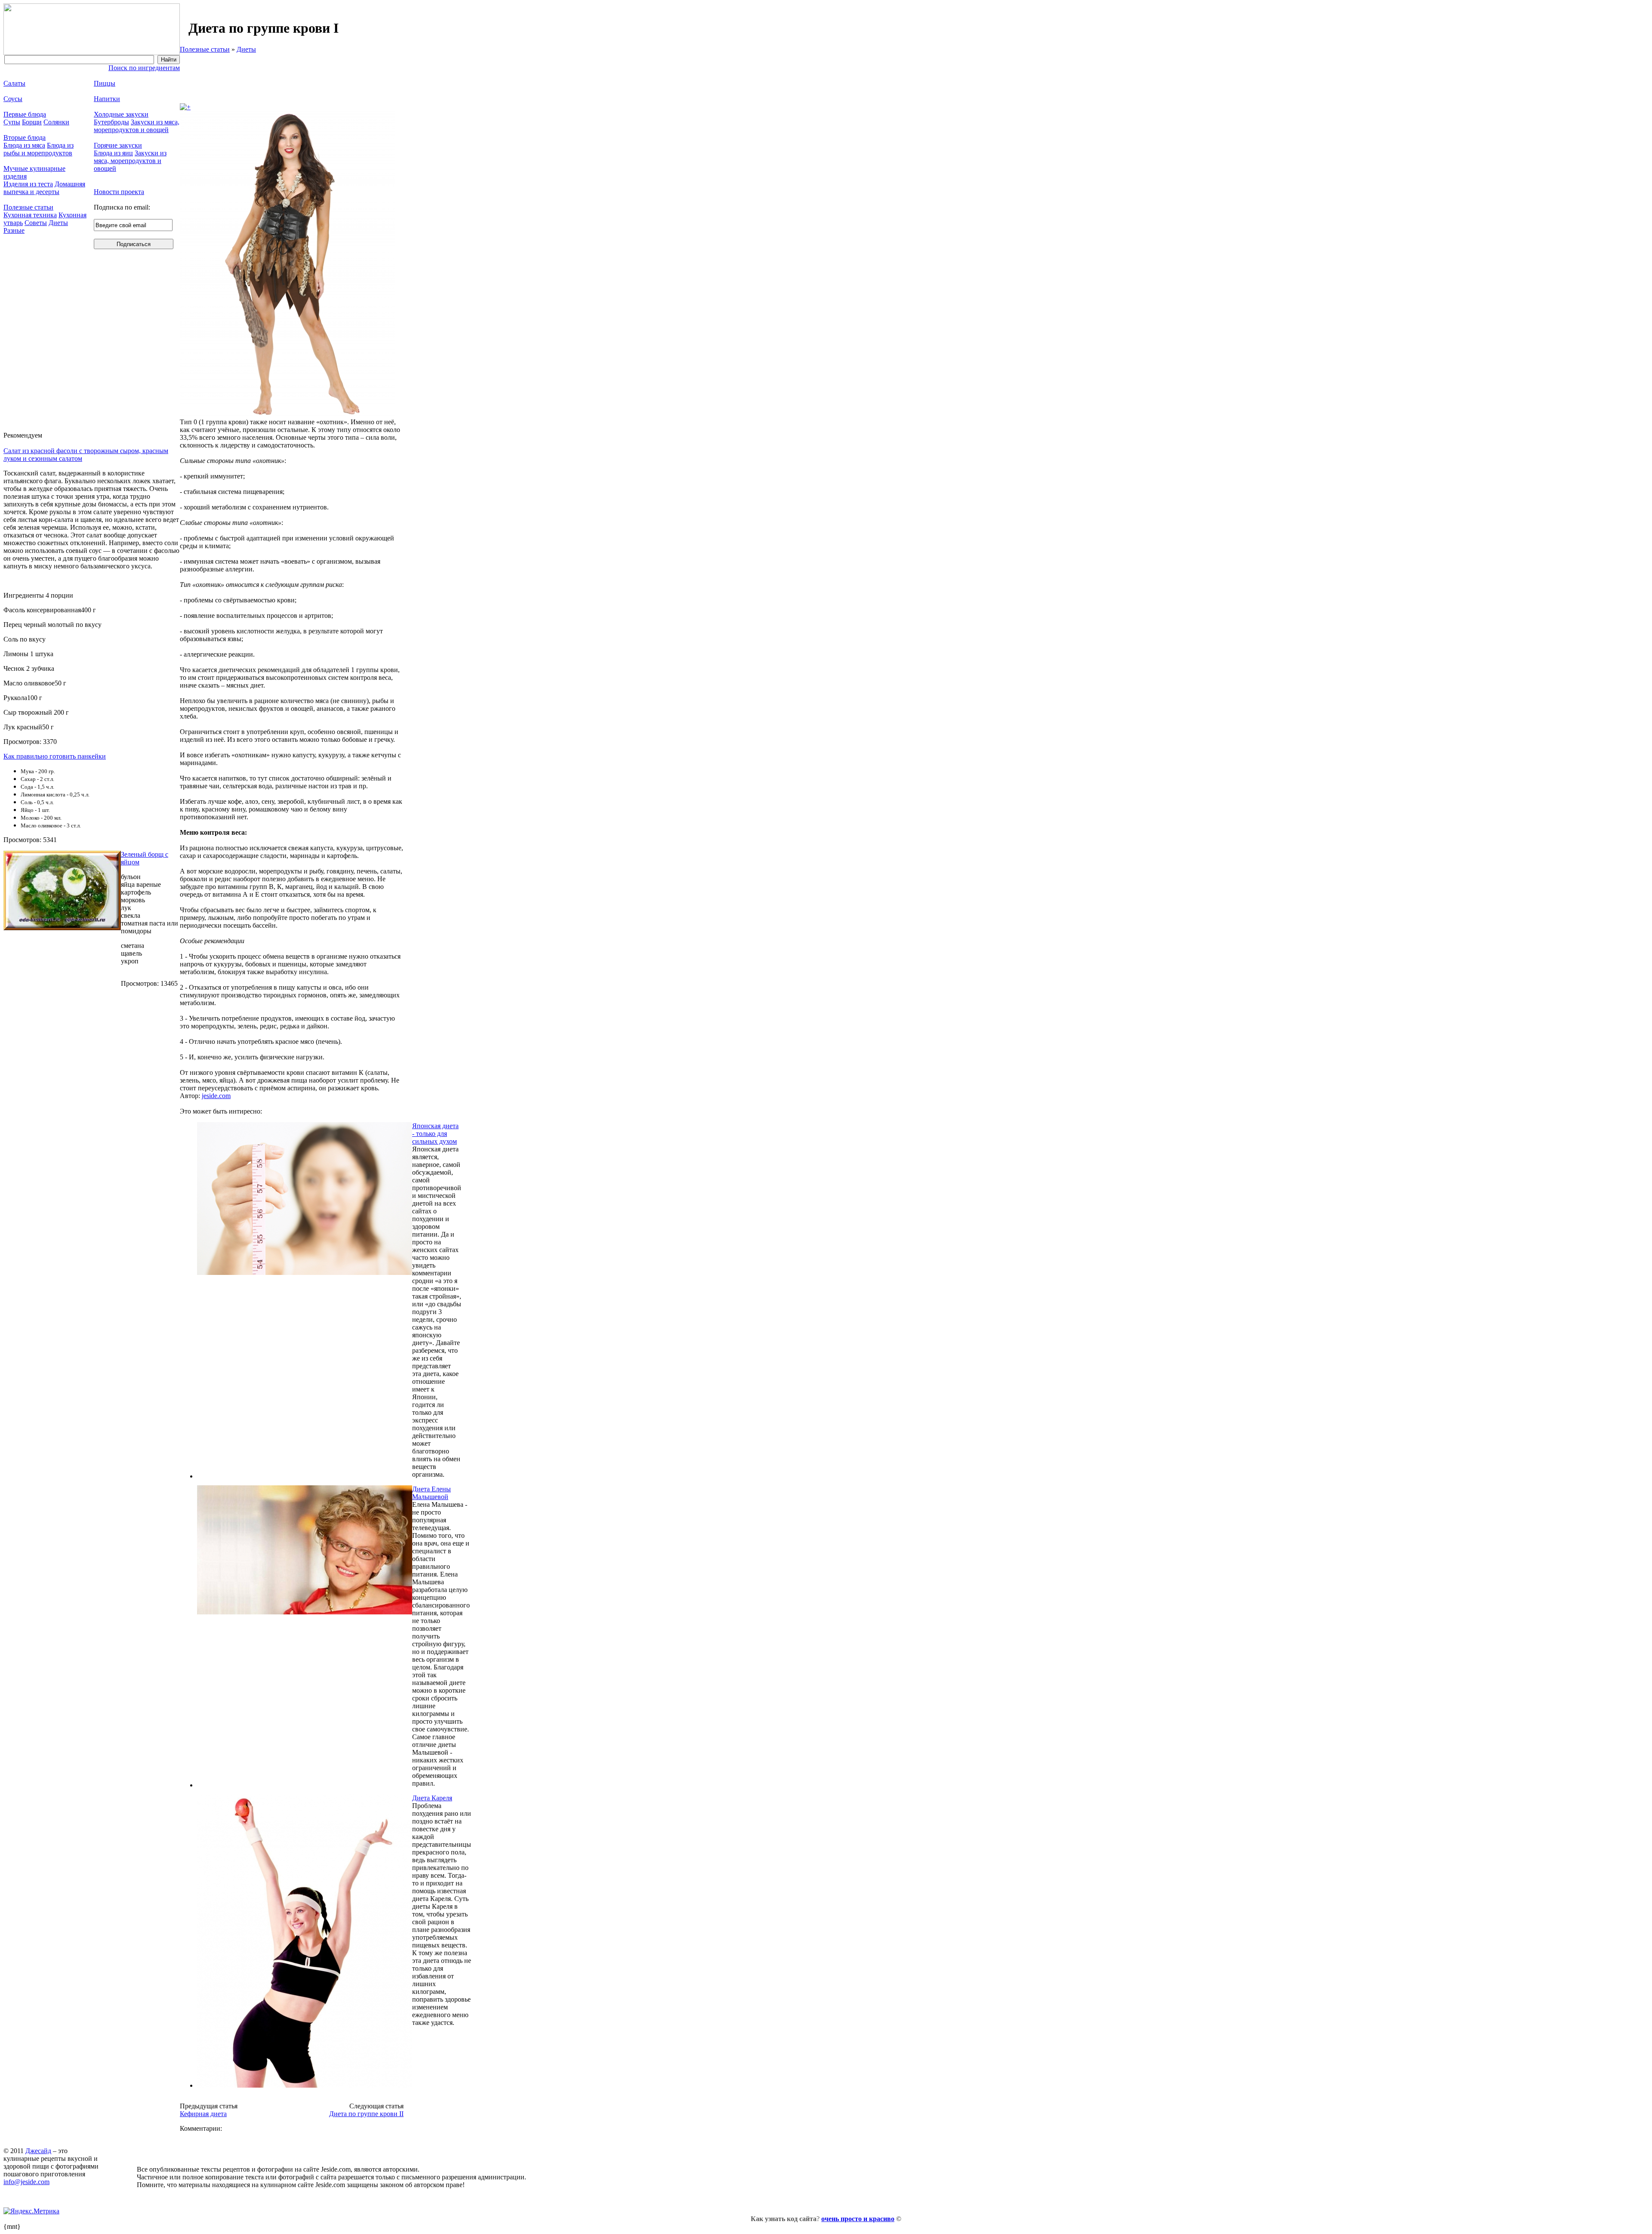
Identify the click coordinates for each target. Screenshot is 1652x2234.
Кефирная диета (203, 2114)
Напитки (107, 99)
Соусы (13, 99)
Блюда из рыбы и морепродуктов (39, 149)
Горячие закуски (118, 145)
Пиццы (105, 83)
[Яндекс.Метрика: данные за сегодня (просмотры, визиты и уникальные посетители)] (31, 2211)
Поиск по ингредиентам (144, 68)
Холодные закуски (121, 114)
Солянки (56, 122)
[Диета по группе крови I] (185, 107)
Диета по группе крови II (366, 2114)
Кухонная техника (30, 215)
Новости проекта (119, 192)
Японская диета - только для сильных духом (435, 1134)
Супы (12, 122)
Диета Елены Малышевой (431, 1493)
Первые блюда (25, 114)
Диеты (246, 49)
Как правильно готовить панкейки (55, 756)
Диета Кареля (432, 1798)
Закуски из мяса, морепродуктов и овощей (137, 126)
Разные (14, 230)
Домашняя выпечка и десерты (44, 188)
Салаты (14, 83)
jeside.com (216, 1096)
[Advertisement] (292, 78)
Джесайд (38, 2151)
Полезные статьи (205, 49)
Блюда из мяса (24, 145)
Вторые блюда (25, 137)
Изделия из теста (28, 184)
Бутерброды (111, 122)
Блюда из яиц (113, 153)
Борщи (32, 122)
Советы (36, 223)
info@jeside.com (26, 2182)
